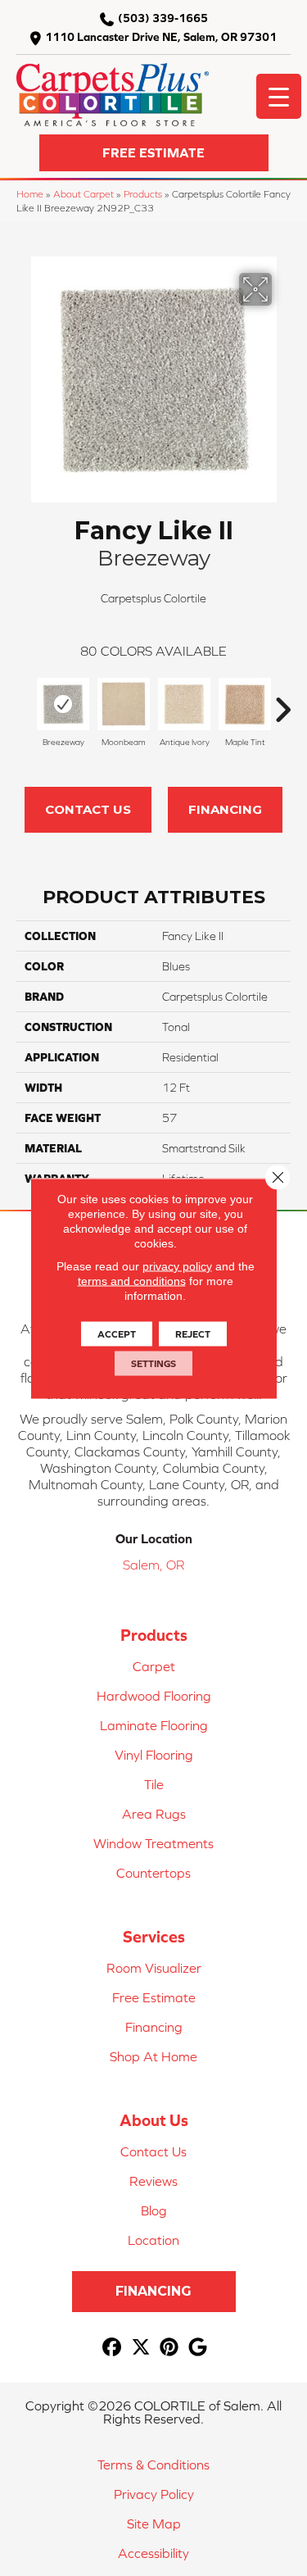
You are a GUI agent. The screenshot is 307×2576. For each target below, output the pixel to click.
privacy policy (177, 1265)
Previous (25, 702)
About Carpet (84, 194)
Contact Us (88, 809)
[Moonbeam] (124, 704)
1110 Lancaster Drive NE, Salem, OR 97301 (161, 37)
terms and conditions (132, 1280)
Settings (153, 1363)
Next (282, 702)
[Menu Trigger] (279, 96)
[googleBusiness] (199, 2348)
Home (30, 194)
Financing (225, 809)
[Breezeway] (63, 704)
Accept (117, 1333)
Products (143, 194)
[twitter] (141, 2348)
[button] (154, 153)
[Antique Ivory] (184, 704)
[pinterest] (170, 2348)
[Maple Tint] (245, 704)
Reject (193, 1333)
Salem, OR (153, 1565)
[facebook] (113, 2348)
